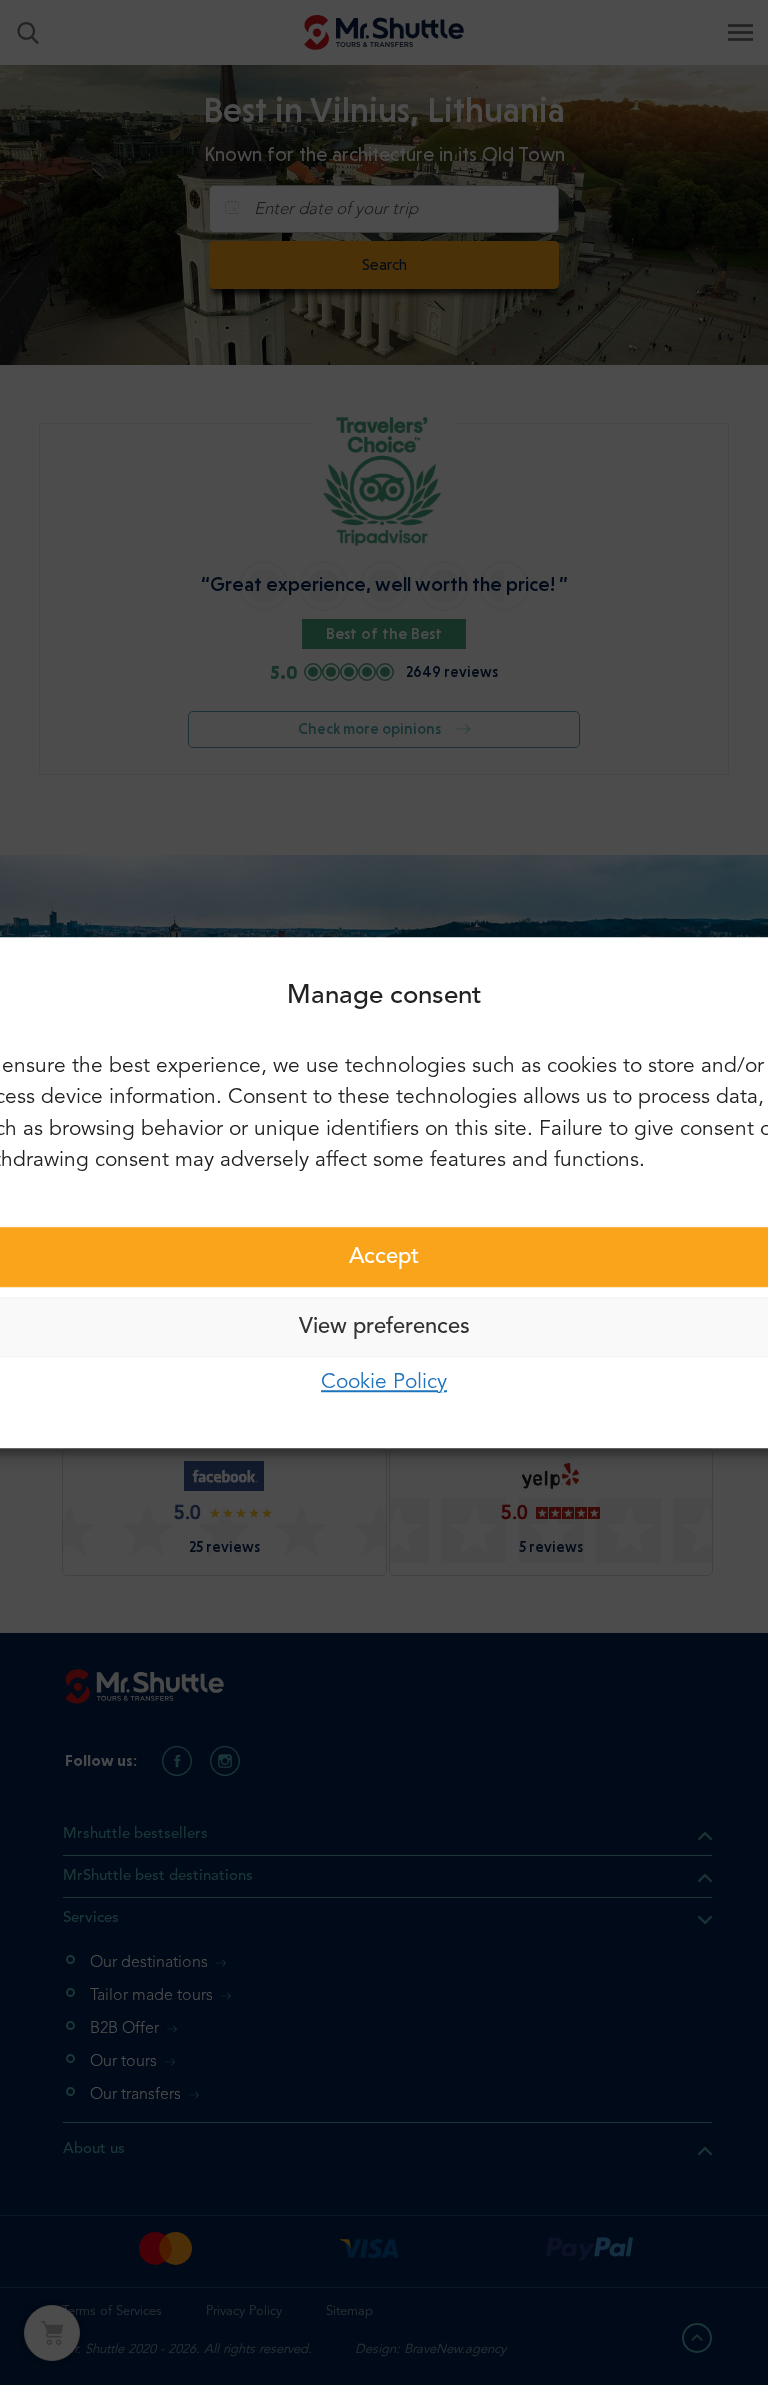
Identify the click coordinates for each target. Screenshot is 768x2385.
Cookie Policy (384, 1382)
